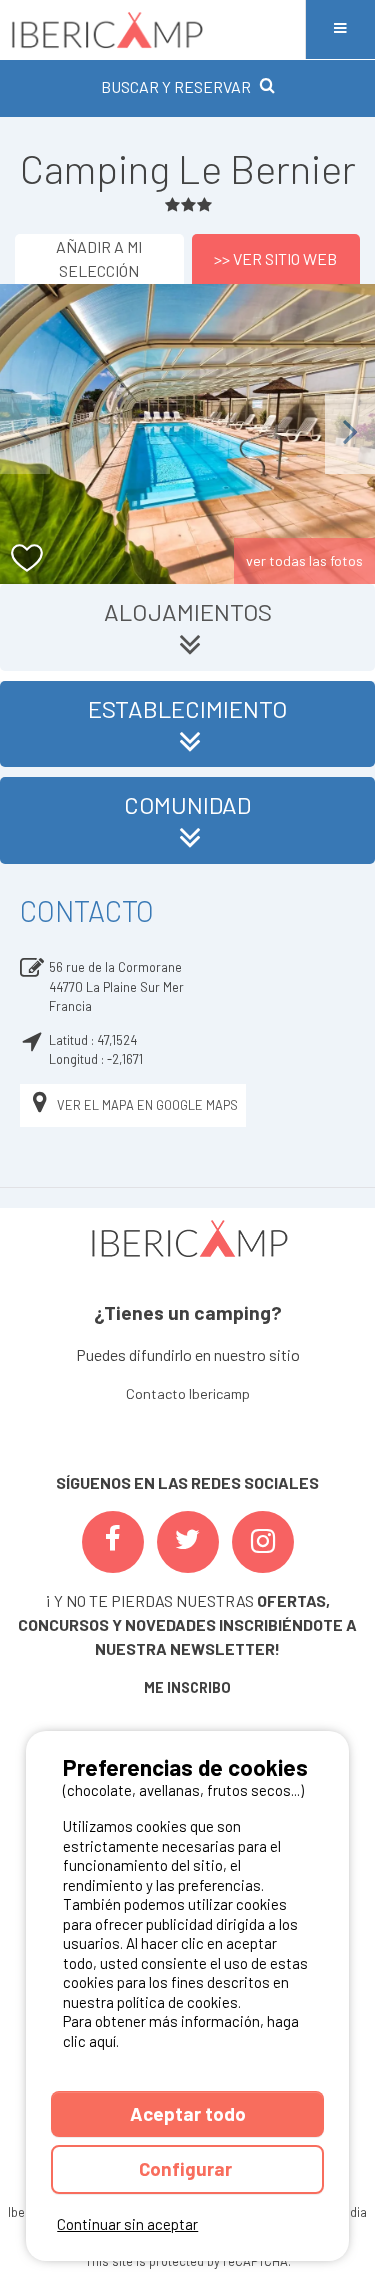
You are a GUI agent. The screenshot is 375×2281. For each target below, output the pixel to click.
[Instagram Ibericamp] (263, 1542)
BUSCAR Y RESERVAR (176, 86)
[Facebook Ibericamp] (113, 1542)
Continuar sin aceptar (127, 2224)
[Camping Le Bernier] (187, 434)
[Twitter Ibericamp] (188, 1542)
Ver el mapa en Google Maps (147, 1105)
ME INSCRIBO (187, 1687)
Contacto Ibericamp (188, 1393)
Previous (25, 433)
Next (350, 433)
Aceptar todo (188, 2113)
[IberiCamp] (152, 29)
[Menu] (340, 29)
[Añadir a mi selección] (27, 558)
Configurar (187, 2168)
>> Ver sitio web (275, 258)
